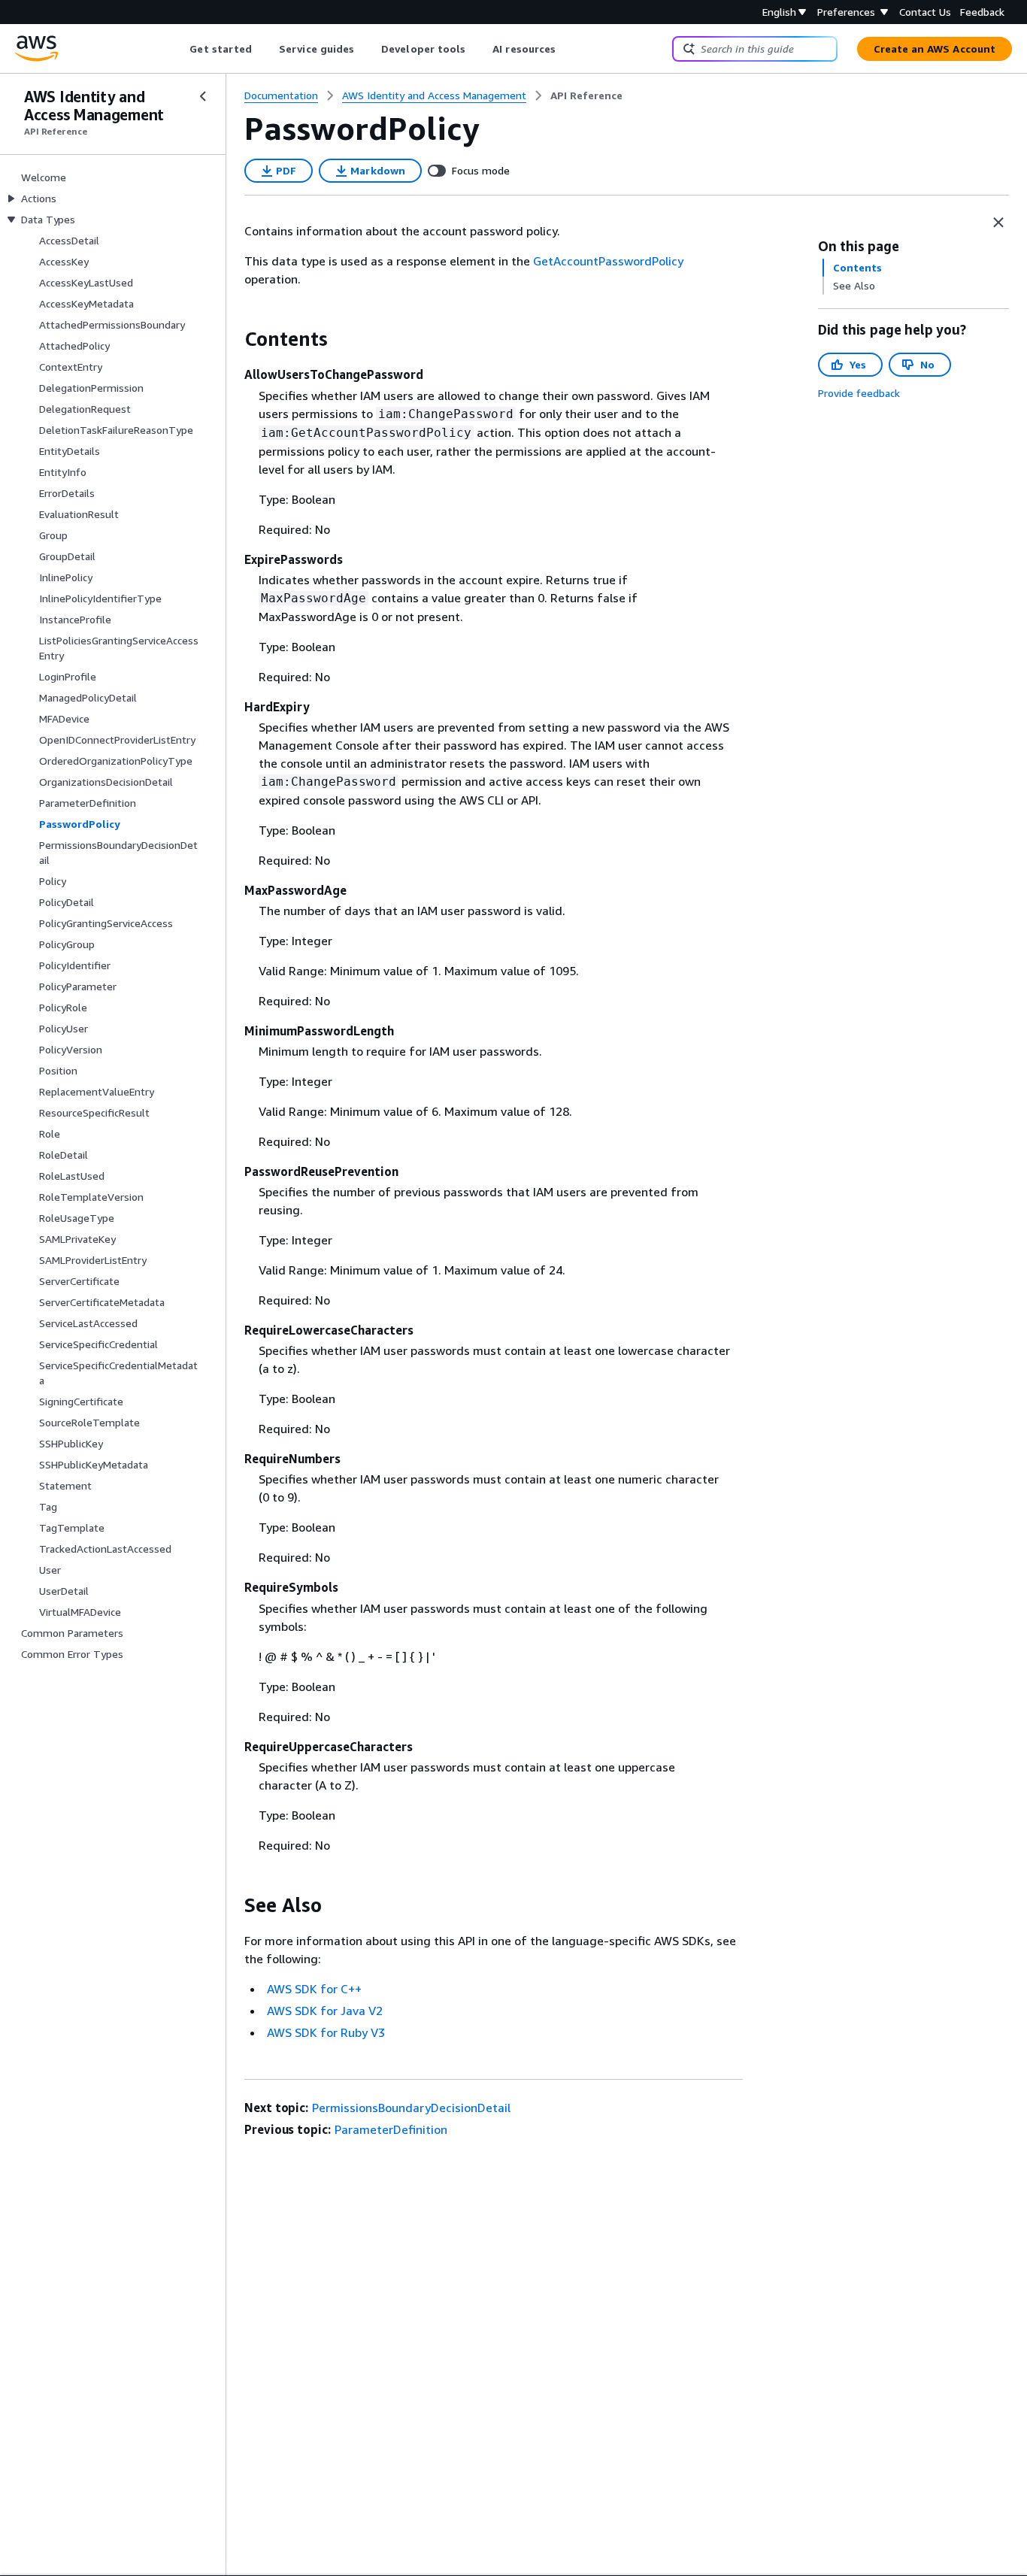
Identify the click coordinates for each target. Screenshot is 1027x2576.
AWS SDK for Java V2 (325, 2011)
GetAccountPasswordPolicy (608, 261)
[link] (586, 95)
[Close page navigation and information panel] (998, 223)
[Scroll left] (179, 49)
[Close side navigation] (203, 96)
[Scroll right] (567, 49)
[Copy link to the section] (232, 339)
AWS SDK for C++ (314, 1989)
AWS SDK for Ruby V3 (326, 2032)
